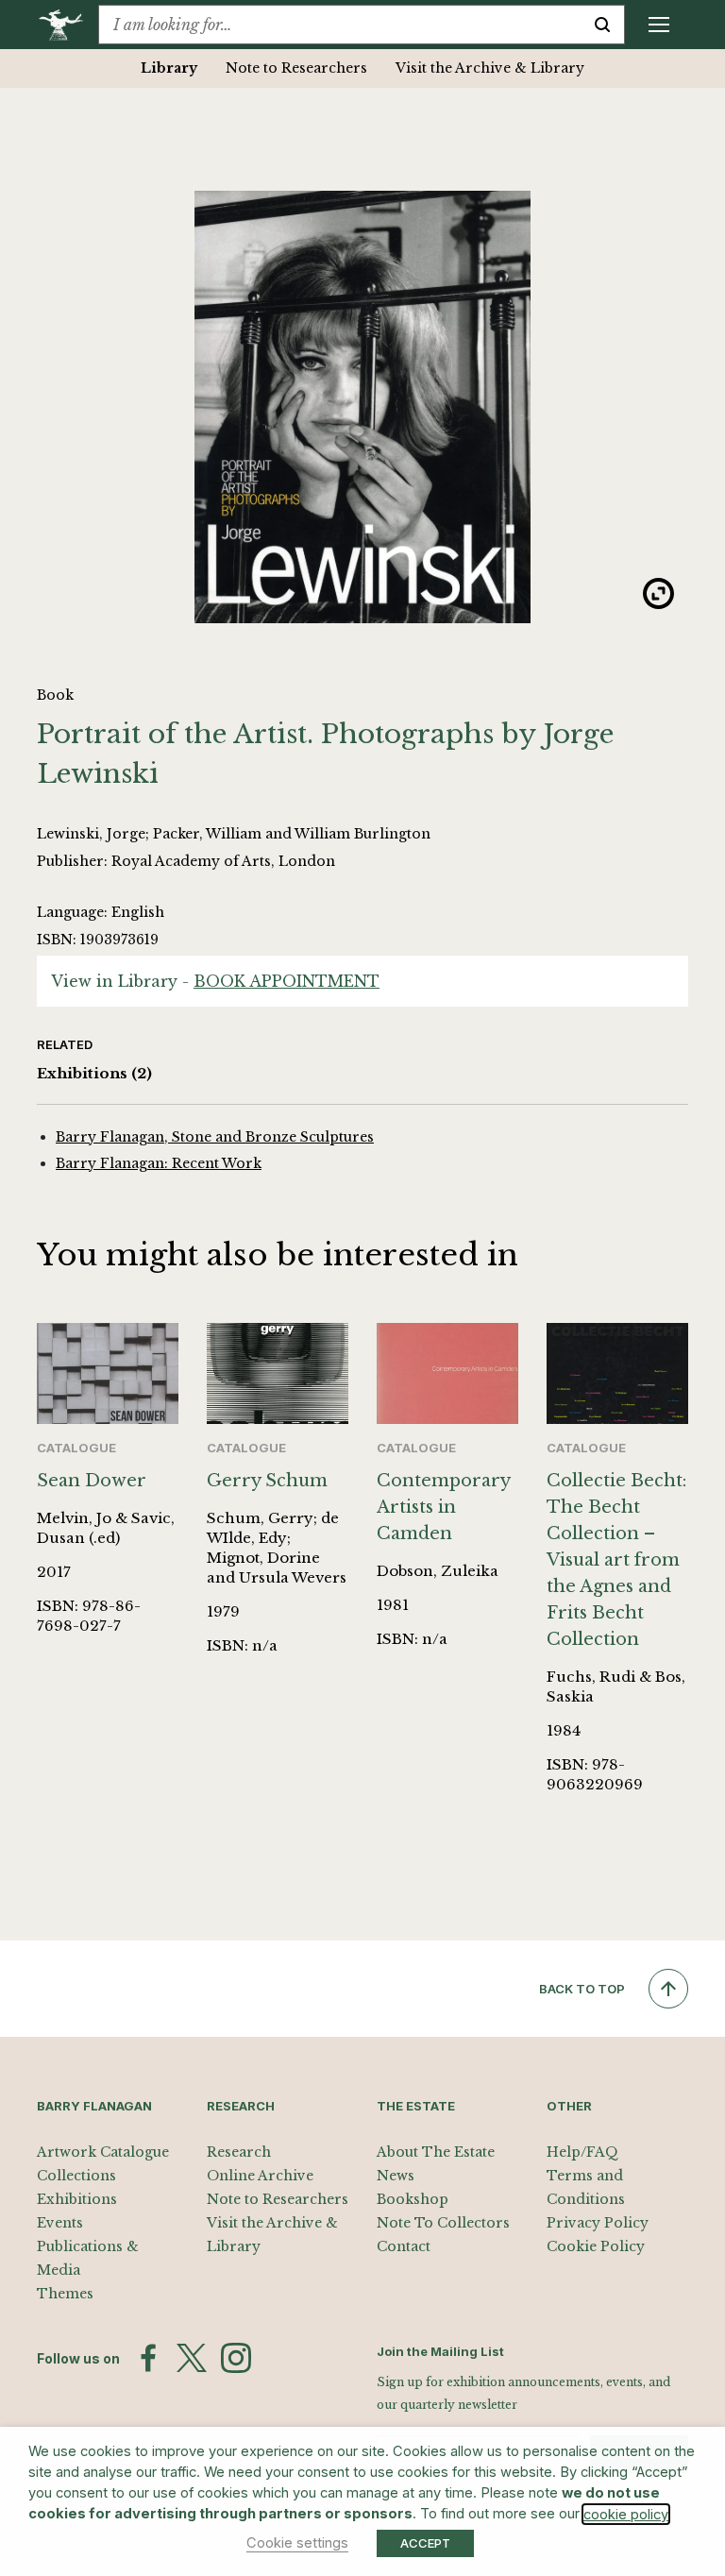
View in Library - (215, 981)
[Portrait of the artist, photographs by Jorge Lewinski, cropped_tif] (362, 407)
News (396, 2176)
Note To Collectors (443, 2223)
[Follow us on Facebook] (148, 2358)
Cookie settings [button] (297, 2543)
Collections (76, 2176)
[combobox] (340, 25)
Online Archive (260, 2176)
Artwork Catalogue (103, 2152)
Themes (65, 2294)
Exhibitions (94, 1073)
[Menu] (659, 25)
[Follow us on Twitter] (192, 2358)
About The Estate (436, 2152)
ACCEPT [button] (425, 2543)
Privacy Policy (598, 2223)
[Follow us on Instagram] (236, 2358)
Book (55, 695)
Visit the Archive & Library (490, 68)
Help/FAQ (582, 2152)
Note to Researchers (296, 68)
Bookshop (413, 2199)
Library (169, 68)
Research (239, 2152)
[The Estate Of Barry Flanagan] (67, 25)
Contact (404, 2246)
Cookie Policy (596, 2246)
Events (60, 2223)
